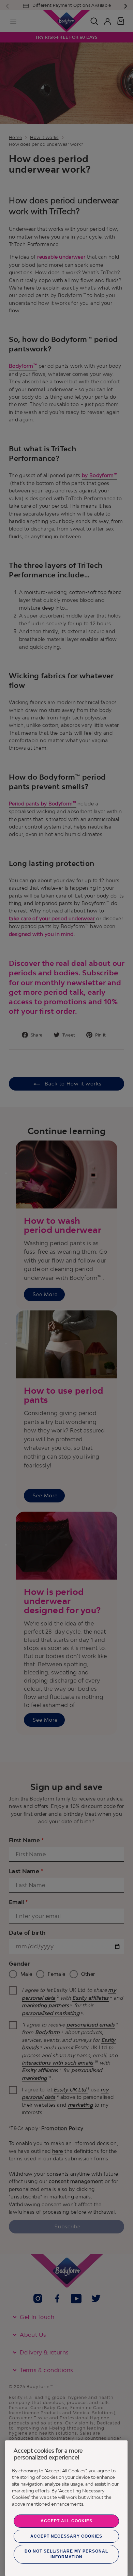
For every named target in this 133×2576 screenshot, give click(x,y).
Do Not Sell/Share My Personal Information (66, 2554)
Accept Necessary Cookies (66, 2536)
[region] (66, 2508)
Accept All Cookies (66, 2521)
